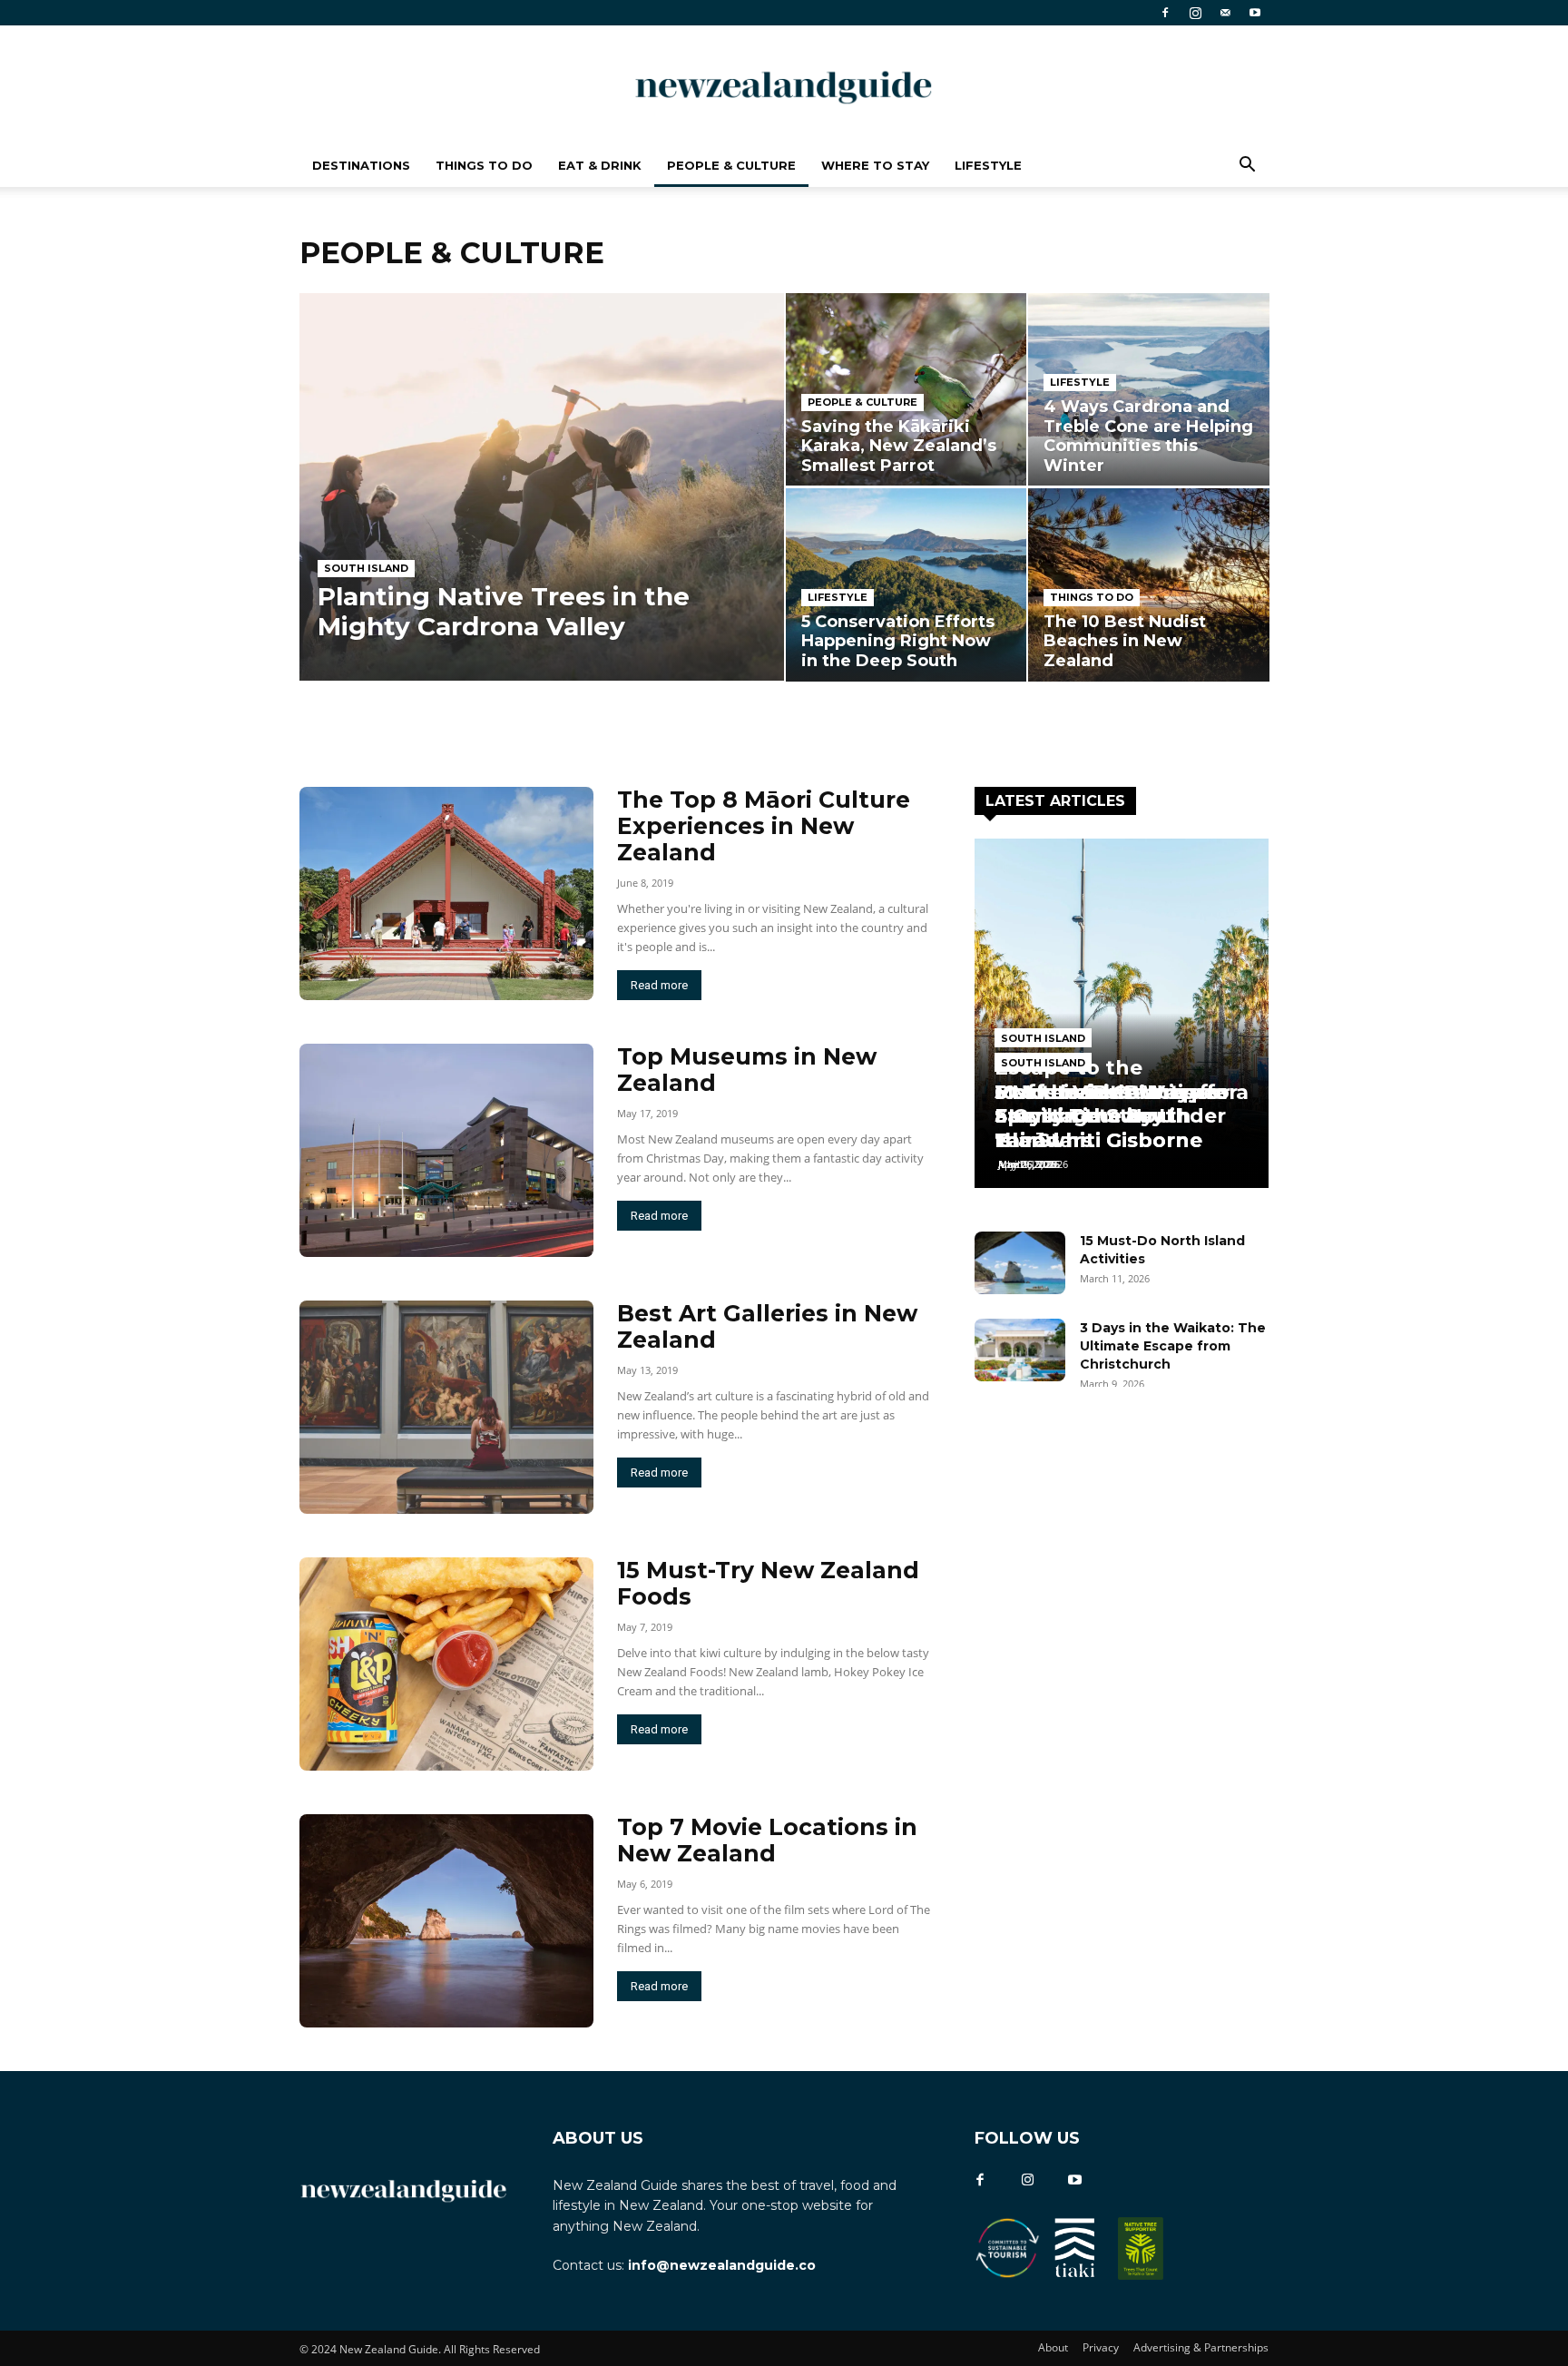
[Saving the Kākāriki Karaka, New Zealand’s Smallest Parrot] (906, 389)
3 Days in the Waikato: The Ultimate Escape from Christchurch (1173, 1346)
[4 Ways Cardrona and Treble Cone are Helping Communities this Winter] (1149, 389)
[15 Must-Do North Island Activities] (1020, 1263)
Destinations (361, 165)
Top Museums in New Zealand (747, 1070)
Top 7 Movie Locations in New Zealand (767, 1840)
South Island (366, 568)
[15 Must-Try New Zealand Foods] (446, 1664)
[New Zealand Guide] (784, 86)
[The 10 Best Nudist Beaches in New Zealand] (1149, 584)
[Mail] (1225, 13)
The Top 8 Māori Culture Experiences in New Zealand (764, 826)
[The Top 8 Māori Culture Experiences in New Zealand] (446, 893)
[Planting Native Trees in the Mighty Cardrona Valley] (542, 487)
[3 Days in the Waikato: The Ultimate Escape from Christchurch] (1020, 1350)
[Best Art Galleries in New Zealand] (446, 1407)
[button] (1247, 167)
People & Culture (731, 165)
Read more (659, 985)
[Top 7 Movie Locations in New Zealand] (446, 1921)
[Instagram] (1195, 13)
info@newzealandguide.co (722, 2265)
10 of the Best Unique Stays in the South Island (1110, 1115)
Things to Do (484, 165)
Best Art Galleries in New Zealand (767, 1326)
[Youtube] (1255, 13)
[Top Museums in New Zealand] (446, 1150)
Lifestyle (988, 165)
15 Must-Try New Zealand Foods (768, 1583)
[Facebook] (1165, 13)
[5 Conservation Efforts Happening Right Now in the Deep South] (906, 584)
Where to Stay (875, 165)
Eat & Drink (600, 165)
